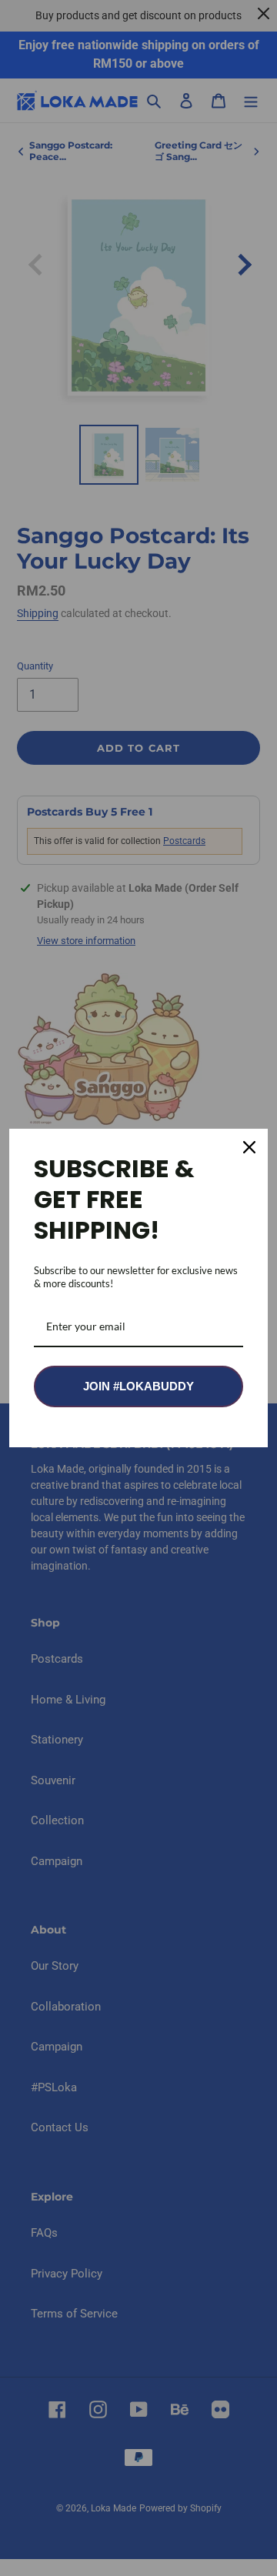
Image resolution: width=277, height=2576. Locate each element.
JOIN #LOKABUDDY (138, 1386)
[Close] (249, 1147)
